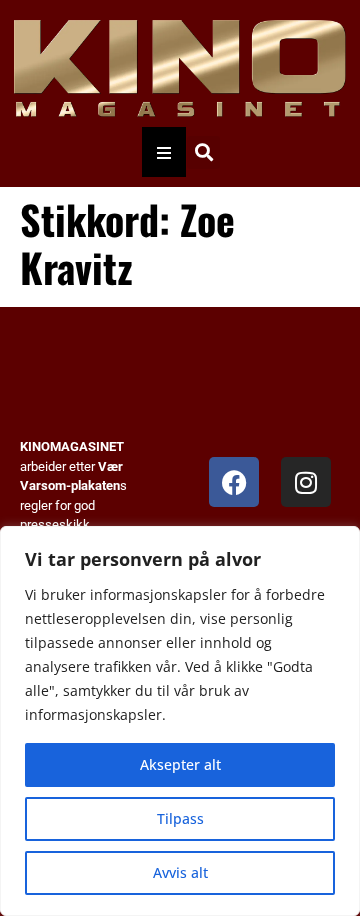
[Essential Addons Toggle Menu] (164, 152)
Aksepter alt (180, 764)
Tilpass (180, 818)
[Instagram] (306, 482)
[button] (203, 152)
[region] (180, 721)
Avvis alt (180, 872)
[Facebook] (234, 482)
